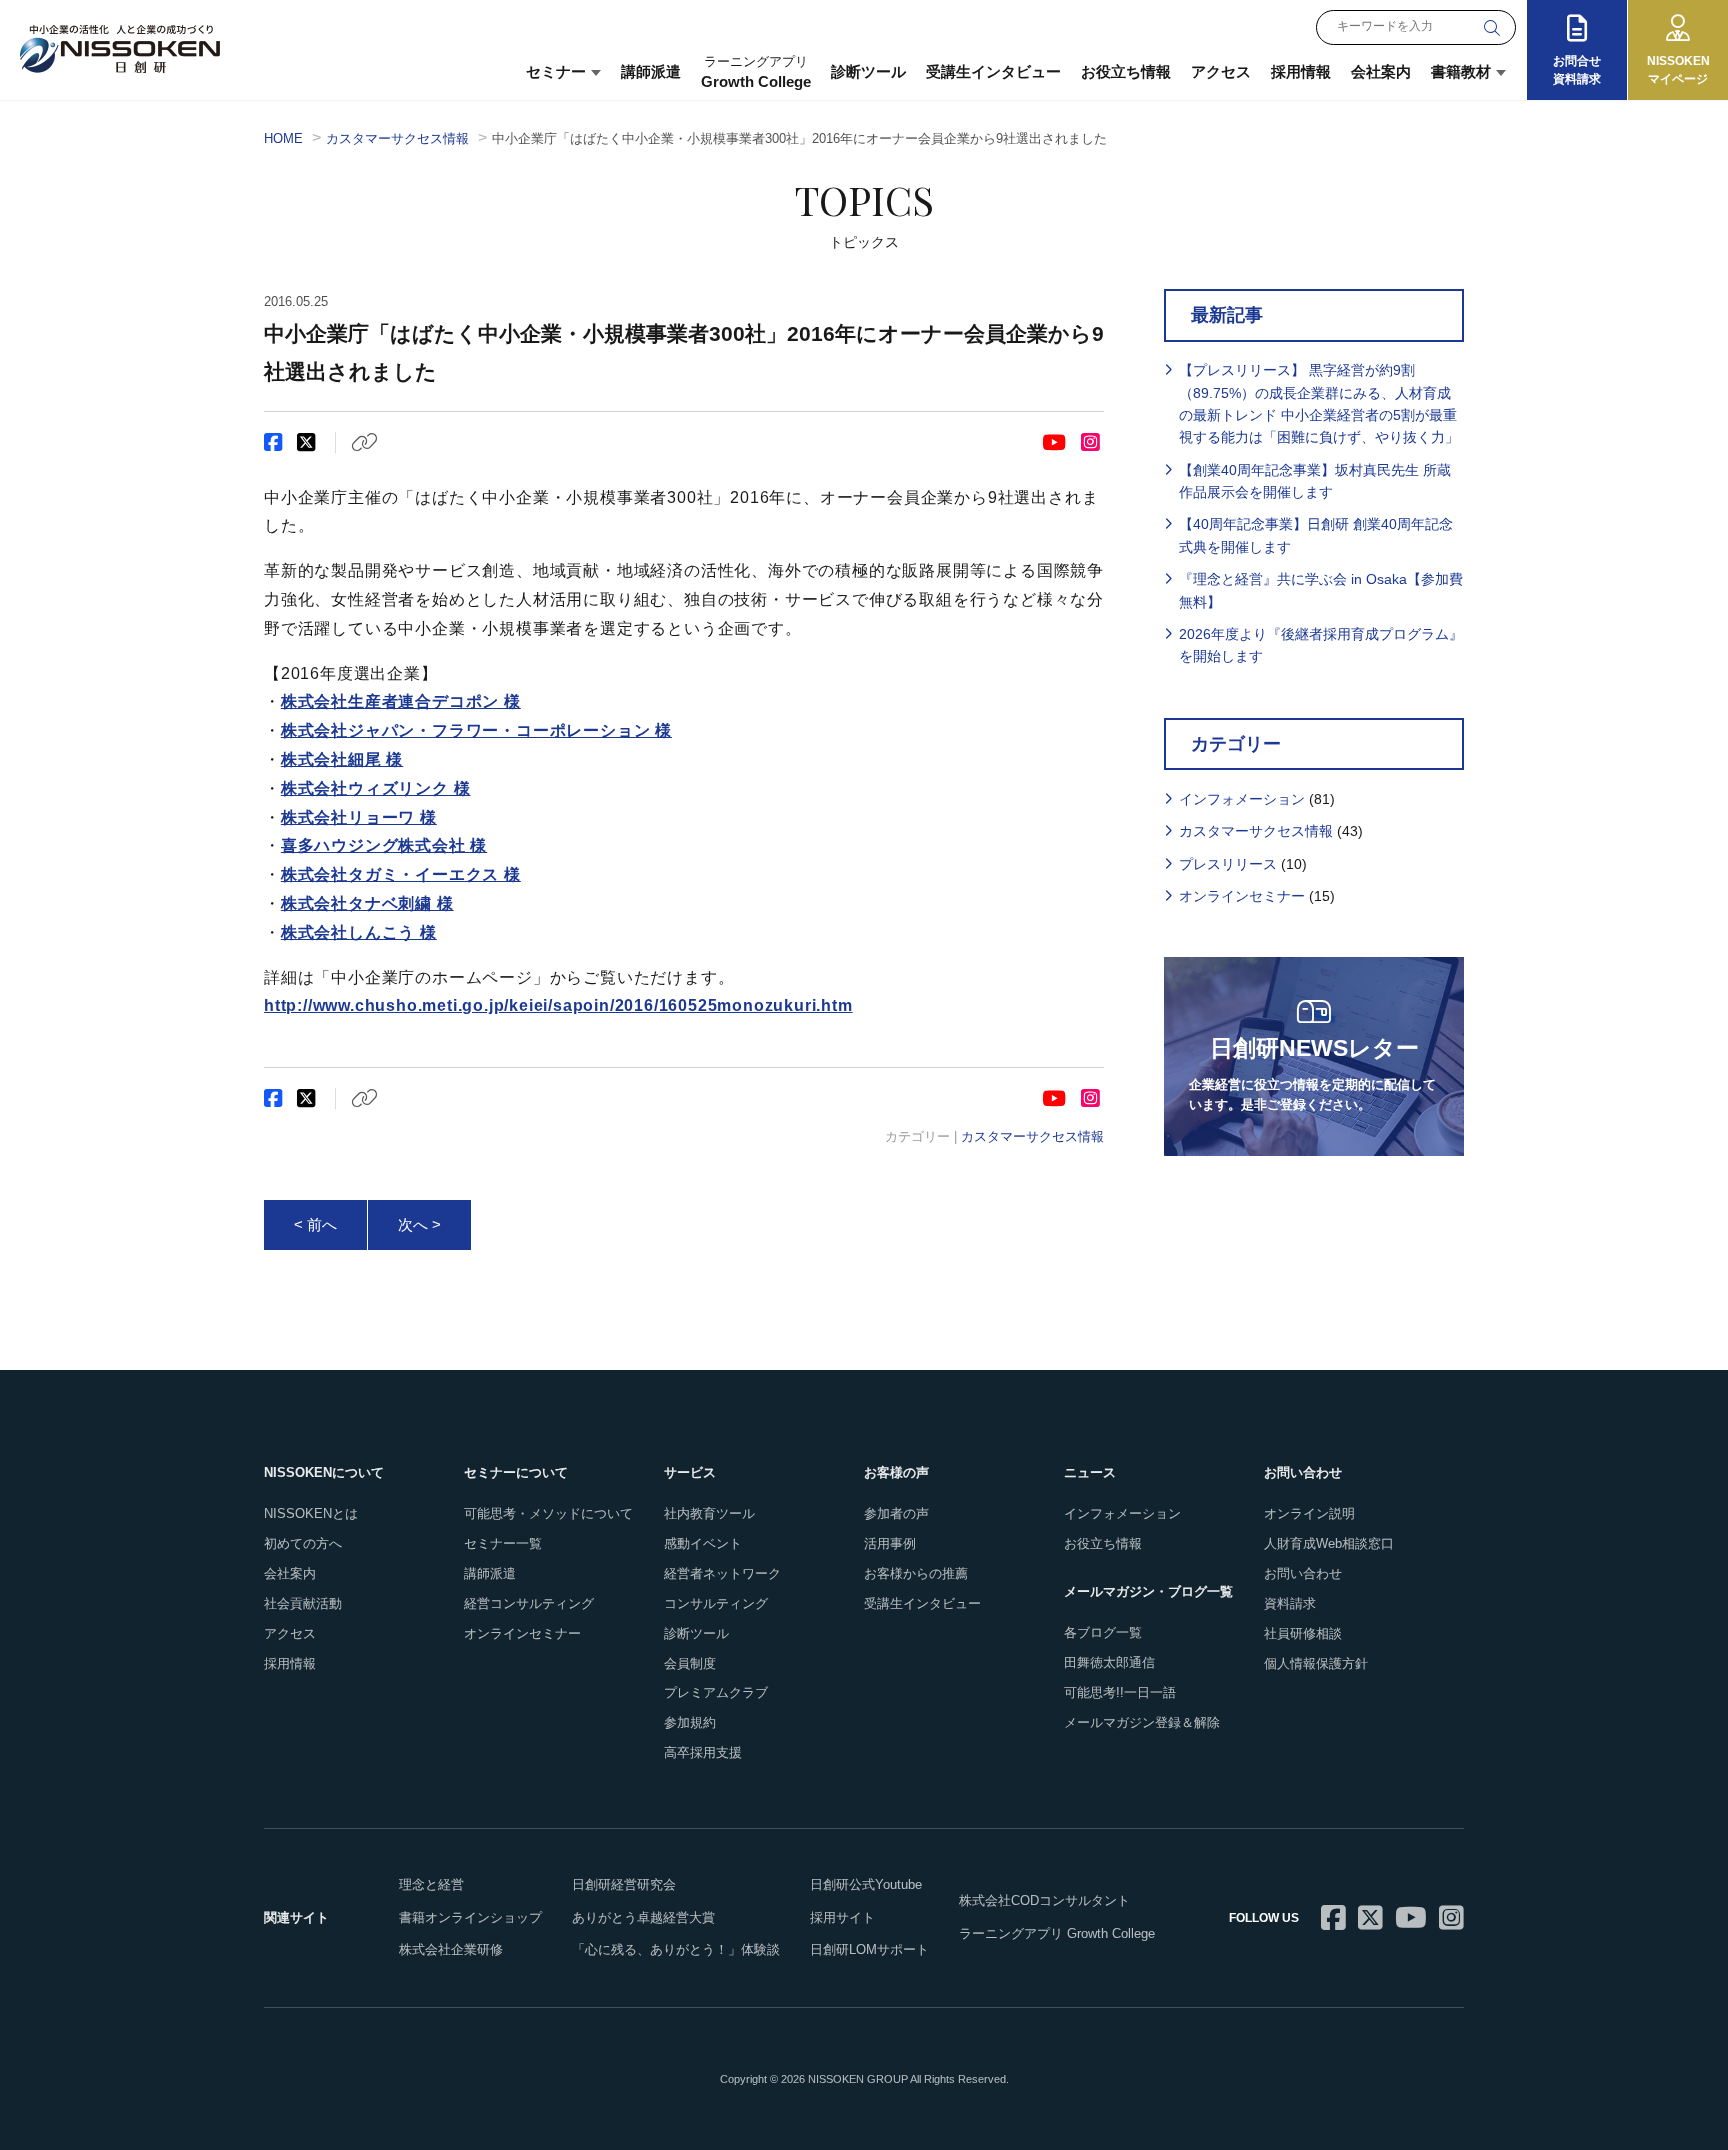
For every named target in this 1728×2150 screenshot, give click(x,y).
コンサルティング (716, 1603)
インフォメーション (1242, 799)
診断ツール (868, 71)
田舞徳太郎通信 (1109, 1662)
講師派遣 (651, 71)
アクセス (1221, 71)
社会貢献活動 (303, 1603)
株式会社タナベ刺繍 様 (367, 903)
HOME (283, 138)
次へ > (419, 1224)
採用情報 (1301, 71)
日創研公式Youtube (866, 1884)
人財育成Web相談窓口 (1329, 1543)
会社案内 (1381, 71)
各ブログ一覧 (1103, 1632)
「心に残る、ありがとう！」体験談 (676, 1949)
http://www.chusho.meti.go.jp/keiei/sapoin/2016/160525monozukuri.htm (558, 1005)
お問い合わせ (1303, 1573)
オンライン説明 (1309, 1513)
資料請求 (1290, 1603)
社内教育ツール (709, 1513)
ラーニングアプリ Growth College (1057, 1933)
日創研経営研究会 (624, 1884)
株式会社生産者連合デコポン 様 (401, 701)
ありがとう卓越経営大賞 (643, 1917)
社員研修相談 (1303, 1633)
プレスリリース (1228, 864)
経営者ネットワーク (722, 1573)
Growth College (756, 72)
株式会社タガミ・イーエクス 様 (401, 874)
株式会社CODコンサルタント (1044, 1900)
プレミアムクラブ (716, 1692)
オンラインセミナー (1242, 896)
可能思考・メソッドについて (548, 1513)
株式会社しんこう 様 (359, 932)
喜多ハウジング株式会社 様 (384, 845)
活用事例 (890, 1543)
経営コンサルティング (529, 1603)
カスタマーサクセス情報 (397, 138)
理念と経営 (431, 1884)
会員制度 (690, 1663)
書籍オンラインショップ (470, 1917)
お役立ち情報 (1126, 71)
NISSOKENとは (311, 1513)
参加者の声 (896, 1513)
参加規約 (690, 1722)
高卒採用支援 (703, 1752)
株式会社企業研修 (451, 1949)
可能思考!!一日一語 (1120, 1692)
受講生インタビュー (993, 71)
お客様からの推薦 (916, 1573)
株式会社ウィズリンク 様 (376, 788)
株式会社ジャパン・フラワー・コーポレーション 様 (476, 730)
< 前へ (315, 1224)
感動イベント (703, 1543)
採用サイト (842, 1917)
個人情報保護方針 (1316, 1663)
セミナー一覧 (503, 1543)
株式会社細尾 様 (342, 759)
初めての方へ (303, 1543)
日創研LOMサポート (869, 1949)
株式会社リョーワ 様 (359, 817)
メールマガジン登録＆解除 (1142, 1722)
